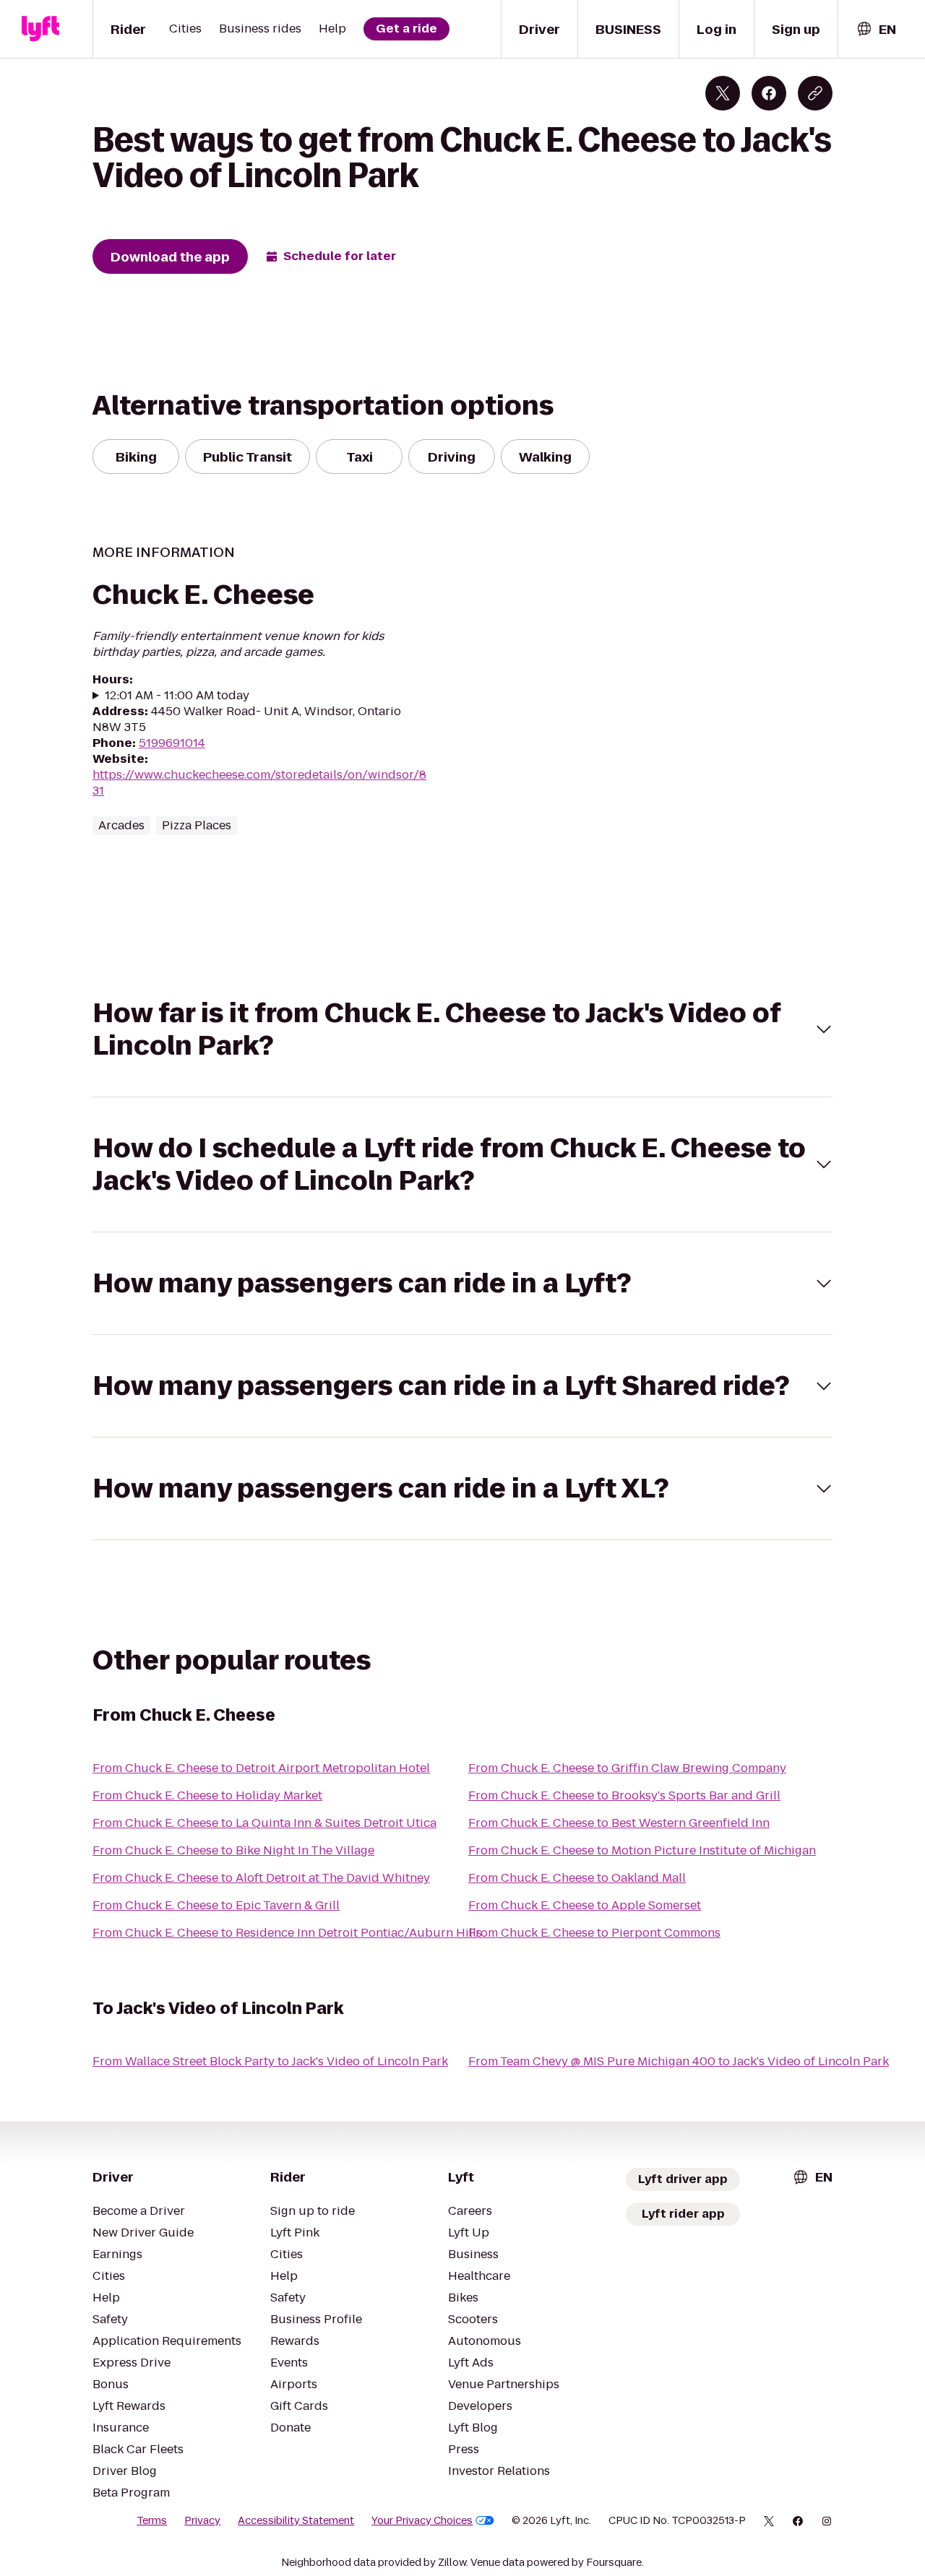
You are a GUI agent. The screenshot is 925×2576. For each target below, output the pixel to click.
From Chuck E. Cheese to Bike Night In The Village (233, 1850)
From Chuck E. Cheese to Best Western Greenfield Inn (619, 1823)
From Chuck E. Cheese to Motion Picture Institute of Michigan (642, 1850)
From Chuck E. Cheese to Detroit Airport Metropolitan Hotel (261, 1768)
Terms (152, 2520)
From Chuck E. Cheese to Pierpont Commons (594, 1933)
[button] (462, 1029)
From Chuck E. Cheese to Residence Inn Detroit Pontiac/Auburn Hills (287, 1933)
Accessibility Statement (296, 2520)
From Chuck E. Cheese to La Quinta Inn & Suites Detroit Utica (264, 1823)
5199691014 (172, 743)
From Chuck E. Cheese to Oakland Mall (577, 1878)
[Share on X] (723, 93)
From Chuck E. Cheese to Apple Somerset (585, 1905)
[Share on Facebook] (769, 93)
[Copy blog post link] (815, 93)
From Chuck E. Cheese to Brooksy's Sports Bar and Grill (624, 1795)
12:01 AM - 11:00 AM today (177, 696)
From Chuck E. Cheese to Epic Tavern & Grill (216, 1905)
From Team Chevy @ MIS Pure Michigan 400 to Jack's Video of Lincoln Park (679, 2061)
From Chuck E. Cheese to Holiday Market (207, 1795)
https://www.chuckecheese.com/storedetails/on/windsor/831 (259, 783)
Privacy (202, 2520)
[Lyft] (40, 29)
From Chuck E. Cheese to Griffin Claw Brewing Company (627, 1768)
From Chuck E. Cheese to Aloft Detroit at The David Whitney (261, 1878)
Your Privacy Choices (422, 2520)
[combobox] (876, 29)
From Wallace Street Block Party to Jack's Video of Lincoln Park (270, 2061)
